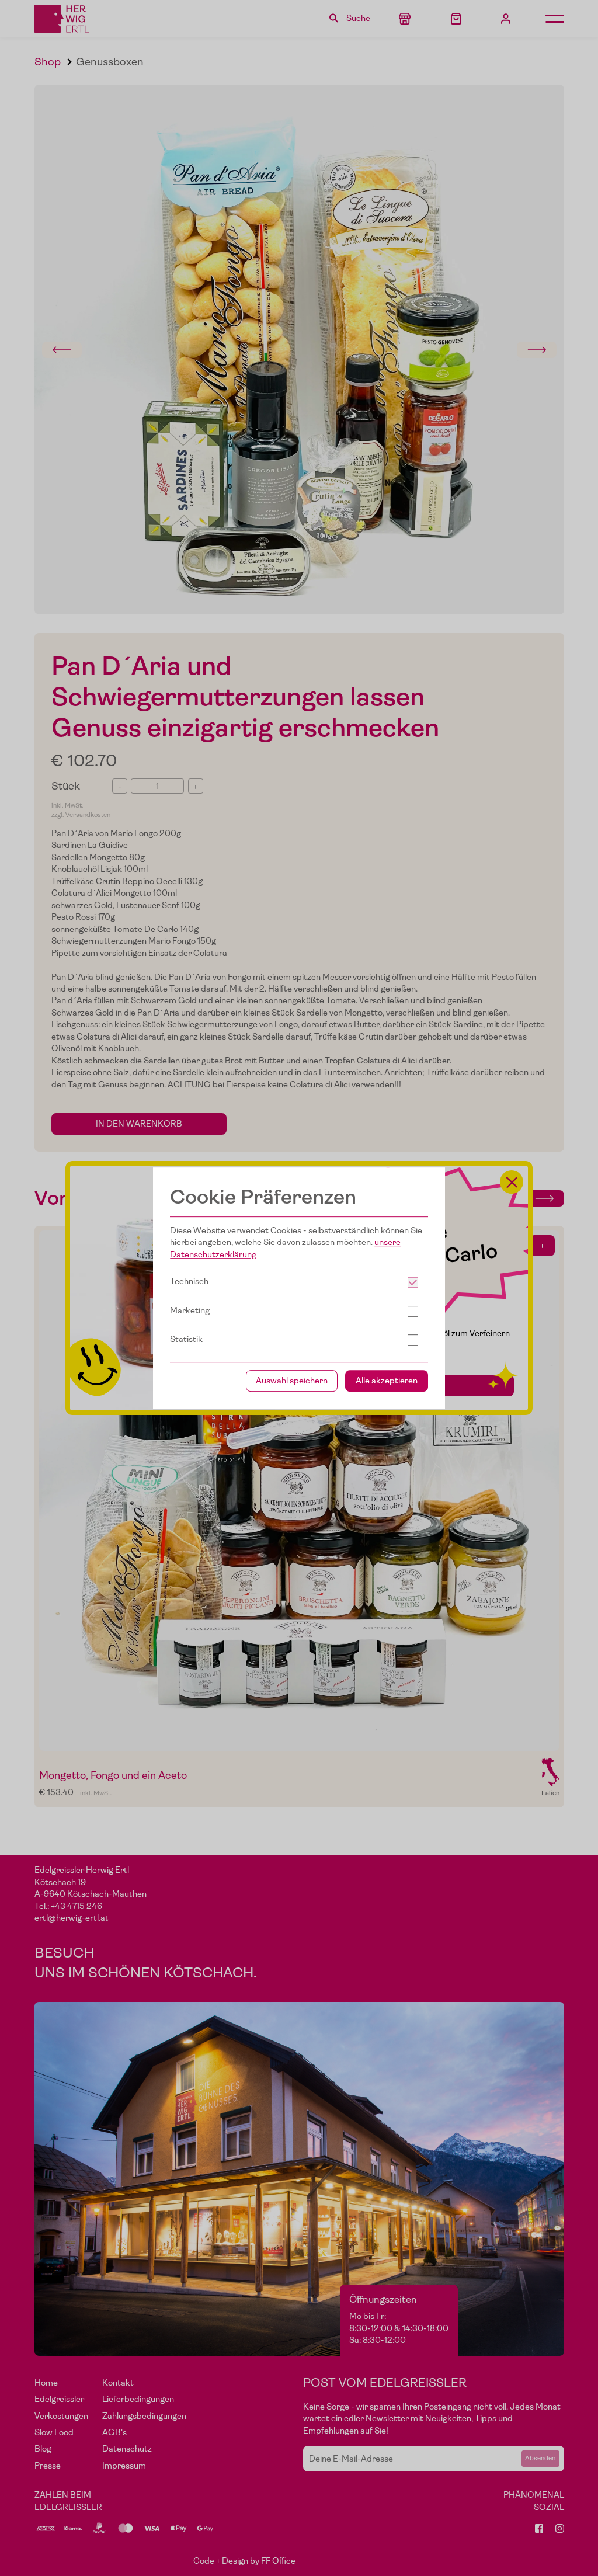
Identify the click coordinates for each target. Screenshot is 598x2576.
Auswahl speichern (292, 1381)
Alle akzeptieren (387, 1381)
